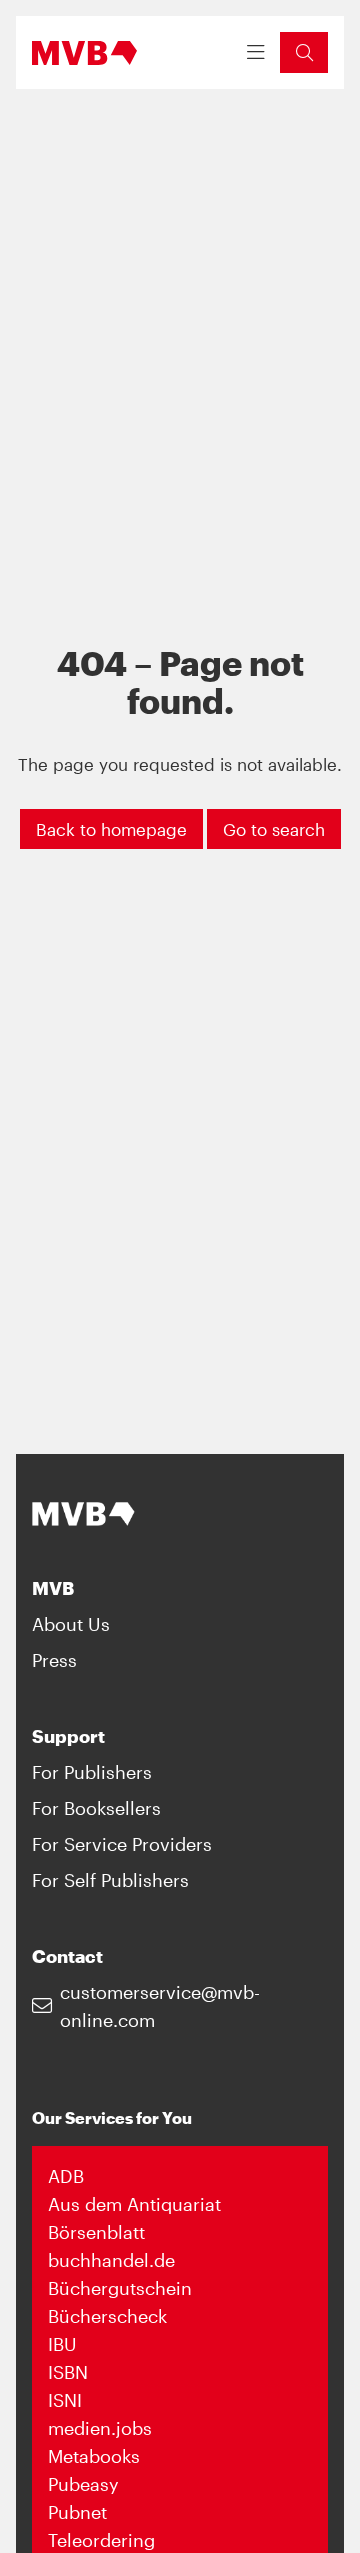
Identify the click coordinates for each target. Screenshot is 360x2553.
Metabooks (94, 2456)
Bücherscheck (107, 2316)
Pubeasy (83, 2484)
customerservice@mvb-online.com (160, 2006)
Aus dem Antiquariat (134, 2204)
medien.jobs (100, 2428)
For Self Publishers (110, 1880)
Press (54, 1660)
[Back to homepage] (84, 53)
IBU (62, 2344)
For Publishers (92, 1772)
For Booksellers (96, 1808)
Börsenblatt (96, 2232)
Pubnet (77, 2512)
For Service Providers (122, 1844)
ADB (66, 2176)
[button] (304, 52)
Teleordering (101, 2540)
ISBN (68, 2372)
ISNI (65, 2400)
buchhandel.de (111, 2260)
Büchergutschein (120, 2288)
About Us (71, 1624)
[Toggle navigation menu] (256, 53)
